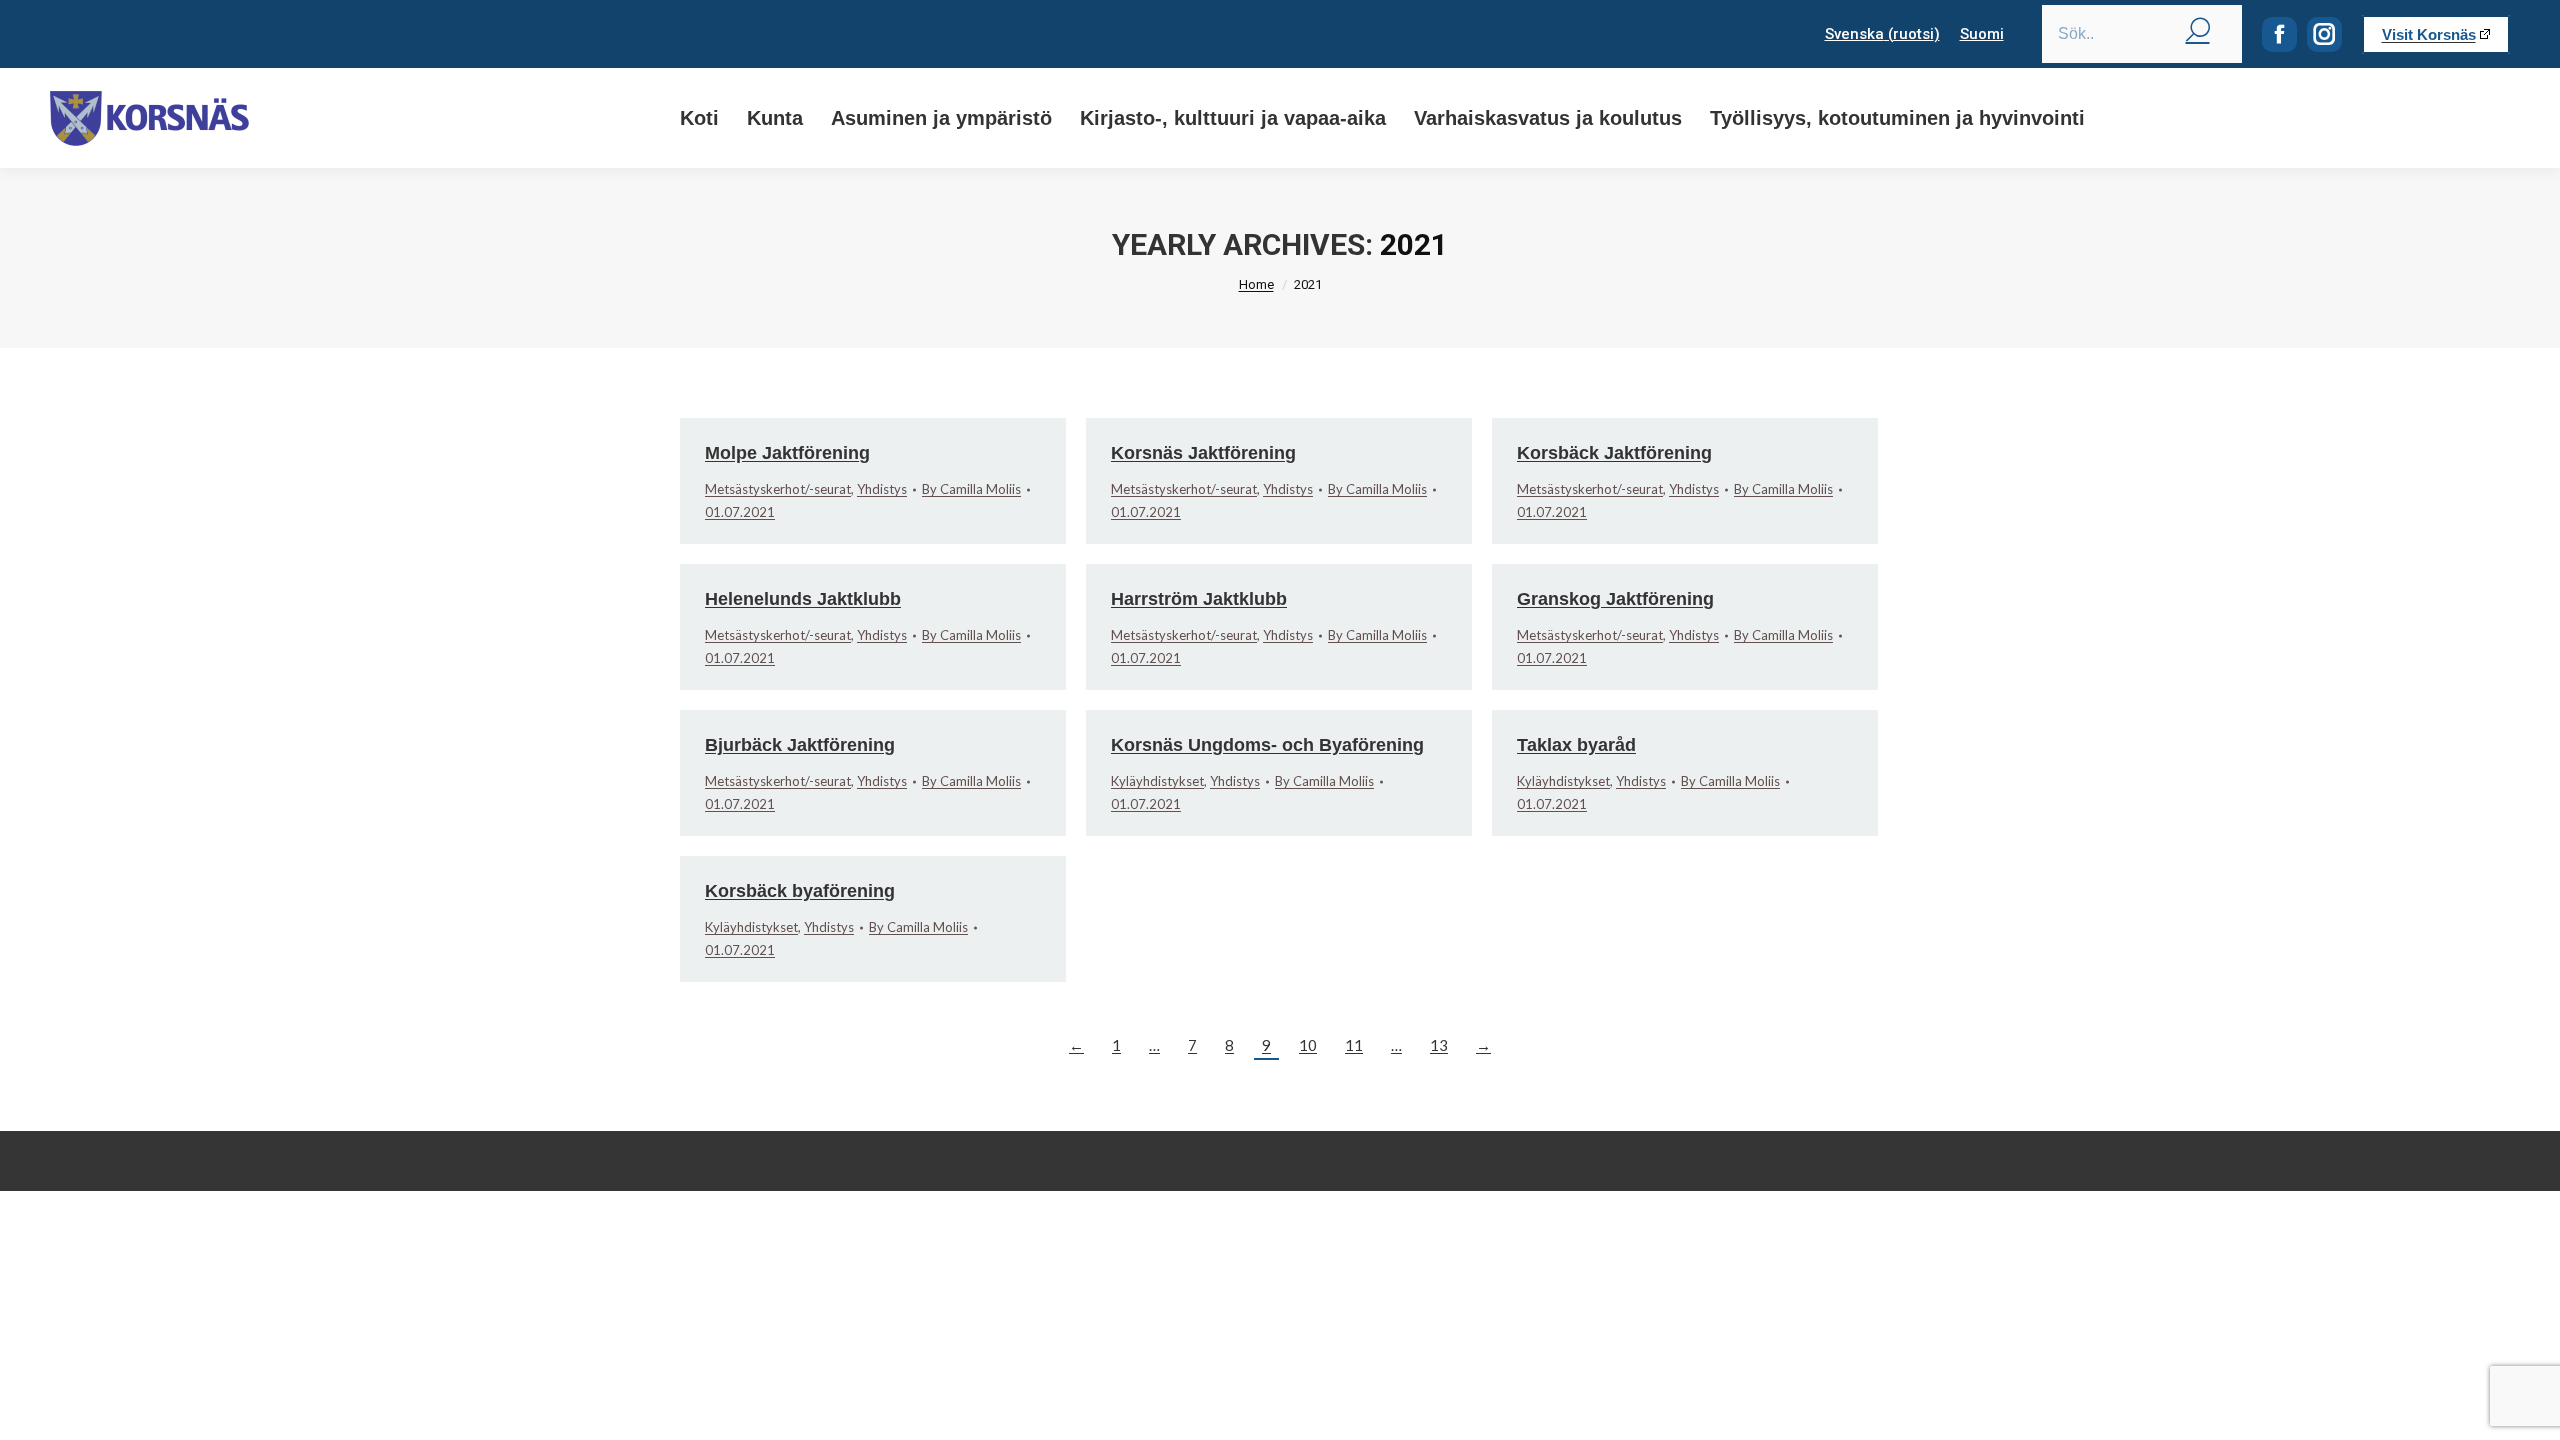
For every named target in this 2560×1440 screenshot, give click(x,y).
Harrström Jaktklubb (1199, 599)
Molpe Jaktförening (787, 453)
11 (1354, 1045)
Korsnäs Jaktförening (1203, 453)
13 (1439, 1045)
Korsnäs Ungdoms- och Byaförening (1267, 745)
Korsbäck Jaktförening (1614, 453)
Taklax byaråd (1576, 745)
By (971, 489)
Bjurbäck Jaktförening (800, 745)
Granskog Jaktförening (1615, 599)
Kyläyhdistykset (1157, 781)
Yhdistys (882, 489)
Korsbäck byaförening (800, 891)
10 (1308, 1045)
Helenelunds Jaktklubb (803, 599)
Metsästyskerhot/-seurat (778, 489)
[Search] (2198, 29)
